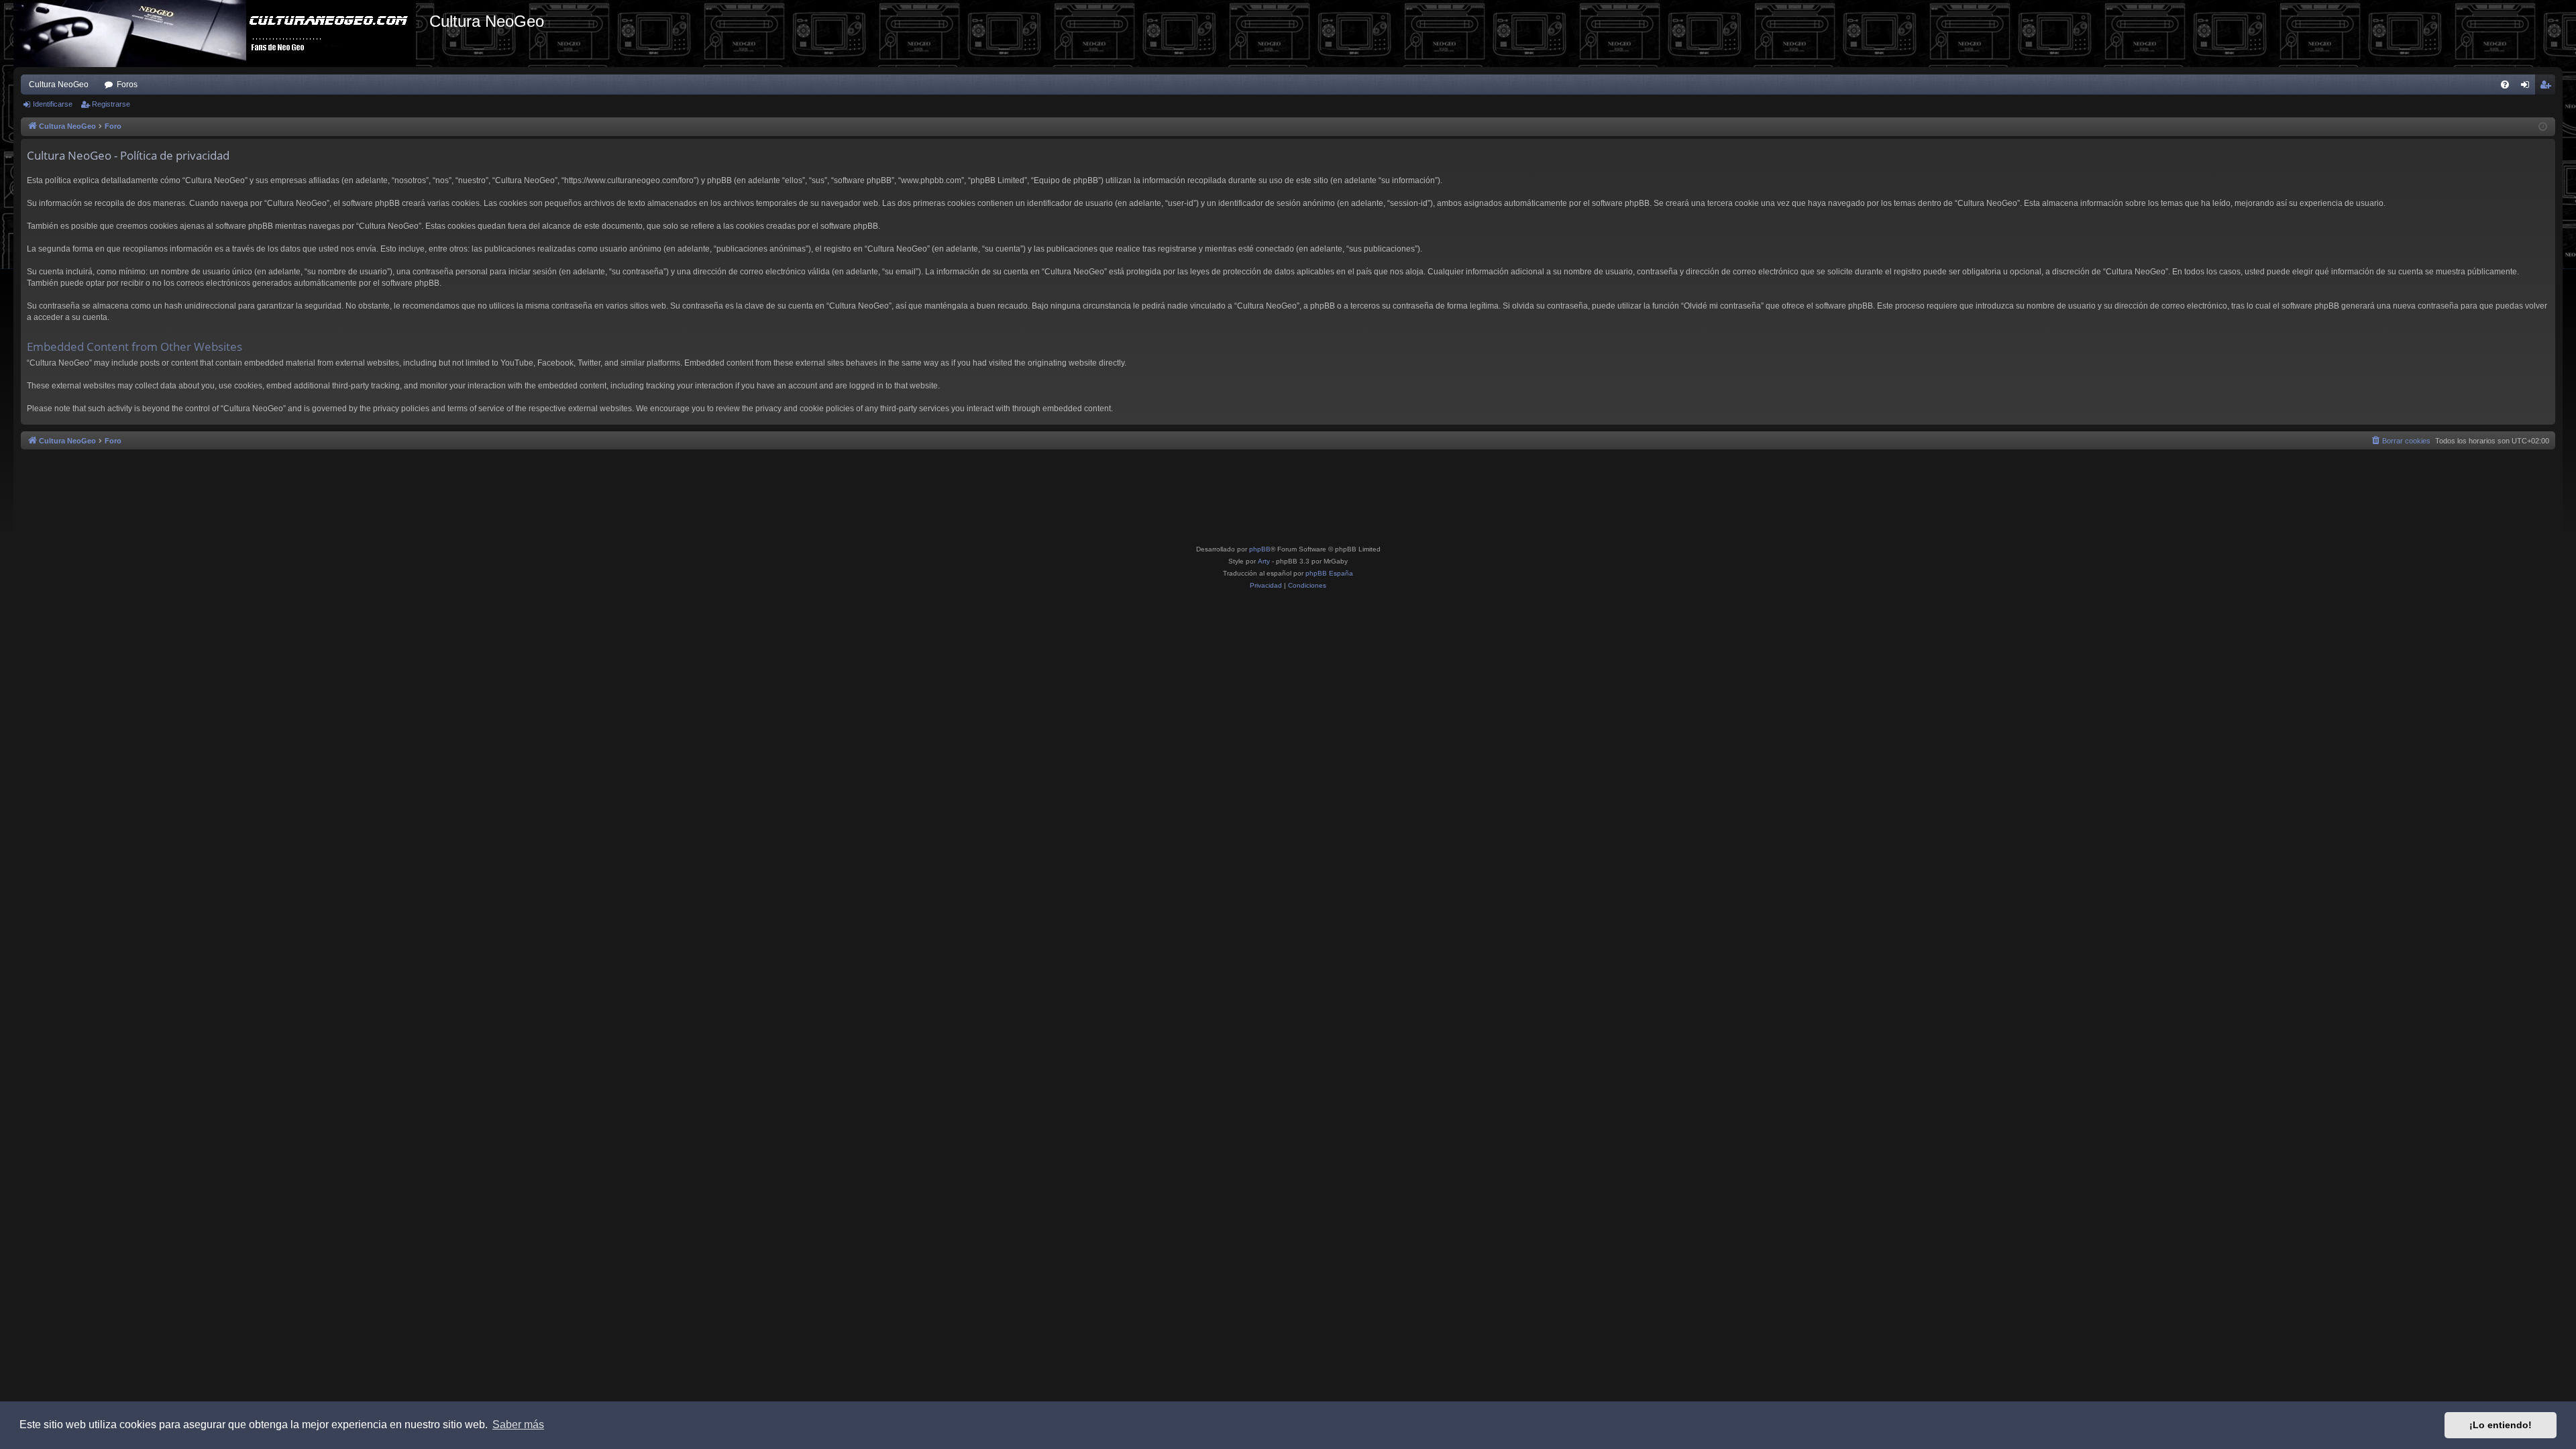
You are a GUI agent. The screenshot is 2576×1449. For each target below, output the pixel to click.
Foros (127, 85)
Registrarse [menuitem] (2548, 87)
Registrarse (111, 104)
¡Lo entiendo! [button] (2501, 1425)
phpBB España (1329, 573)
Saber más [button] (518, 1425)
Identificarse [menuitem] (2528, 87)
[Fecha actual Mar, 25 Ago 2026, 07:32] (2543, 127)
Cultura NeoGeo (59, 85)
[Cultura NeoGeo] (221, 34)
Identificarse (53, 104)
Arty (1264, 561)
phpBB (1260, 549)
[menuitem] (2505, 85)
